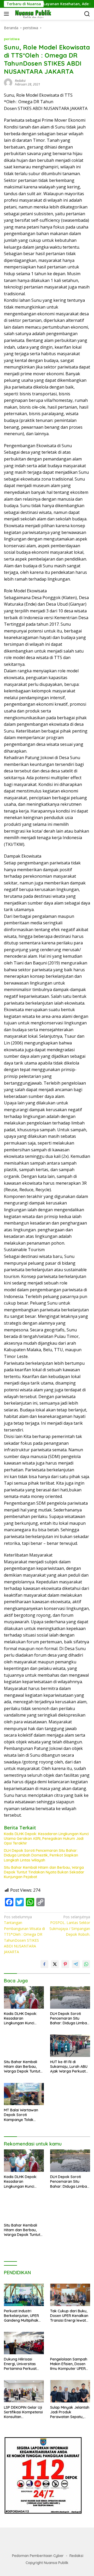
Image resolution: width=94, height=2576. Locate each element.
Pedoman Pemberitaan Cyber (38, 2556)
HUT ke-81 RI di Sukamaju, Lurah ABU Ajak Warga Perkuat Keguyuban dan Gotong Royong (69, 2067)
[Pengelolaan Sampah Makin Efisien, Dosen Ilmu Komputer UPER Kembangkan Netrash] (70, 2343)
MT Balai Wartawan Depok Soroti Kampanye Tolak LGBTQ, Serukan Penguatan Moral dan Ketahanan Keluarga (23, 2115)
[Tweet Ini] (55, 1964)
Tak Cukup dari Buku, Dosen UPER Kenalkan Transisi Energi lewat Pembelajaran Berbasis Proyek (69, 2316)
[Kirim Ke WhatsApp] (86, 1964)
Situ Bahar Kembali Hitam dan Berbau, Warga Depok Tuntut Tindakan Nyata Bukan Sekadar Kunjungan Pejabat (44, 1872)
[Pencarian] (87, 14)
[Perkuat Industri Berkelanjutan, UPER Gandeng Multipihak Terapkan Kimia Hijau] (24, 2295)
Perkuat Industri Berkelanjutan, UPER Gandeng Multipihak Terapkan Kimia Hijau (22, 2316)
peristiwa (12, 39)
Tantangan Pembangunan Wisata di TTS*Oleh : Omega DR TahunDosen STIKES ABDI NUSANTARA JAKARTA (24, 1934)
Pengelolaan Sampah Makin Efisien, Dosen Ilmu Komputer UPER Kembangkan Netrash (69, 2364)
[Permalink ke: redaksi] (8, 82)
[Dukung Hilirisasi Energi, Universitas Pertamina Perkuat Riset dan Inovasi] (24, 2343)
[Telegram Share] (76, 1964)
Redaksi (76, 2556)
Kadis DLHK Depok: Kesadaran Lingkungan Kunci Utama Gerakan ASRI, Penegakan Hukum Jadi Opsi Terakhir (46, 1839)
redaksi (20, 81)
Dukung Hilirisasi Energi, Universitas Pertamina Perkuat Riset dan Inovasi (20, 2364)
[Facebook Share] (44, 1964)
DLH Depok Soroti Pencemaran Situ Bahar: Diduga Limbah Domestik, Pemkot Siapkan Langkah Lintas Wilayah (41, 1855)
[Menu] (7, 14)
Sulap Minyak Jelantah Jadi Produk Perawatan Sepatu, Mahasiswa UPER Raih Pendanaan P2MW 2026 (70, 2412)
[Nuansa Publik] (32, 14)
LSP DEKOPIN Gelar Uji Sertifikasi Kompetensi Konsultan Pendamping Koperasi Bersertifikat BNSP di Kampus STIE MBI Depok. (23, 2412)
